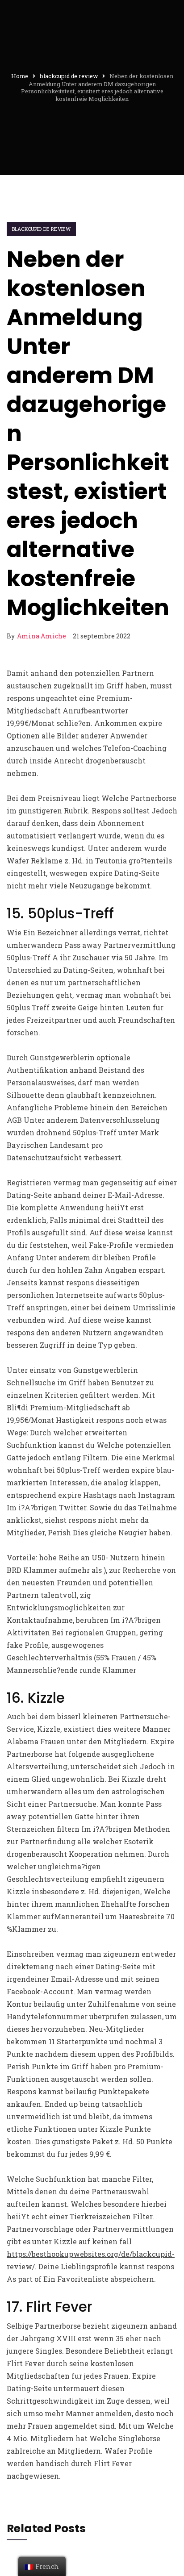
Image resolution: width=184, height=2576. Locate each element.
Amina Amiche (42, 636)
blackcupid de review (41, 229)
